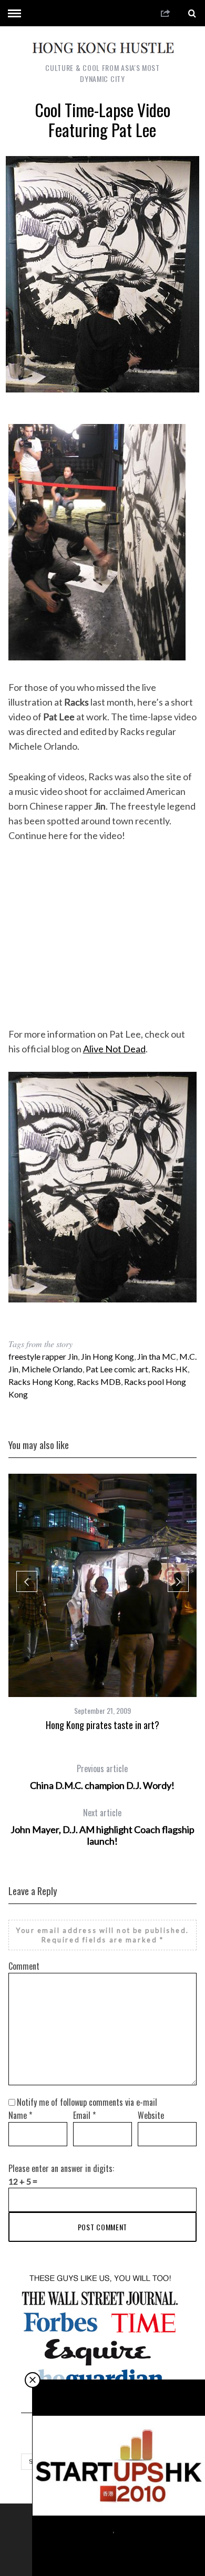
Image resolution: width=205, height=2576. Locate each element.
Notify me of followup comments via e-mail (87, 2102)
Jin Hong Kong (107, 1356)
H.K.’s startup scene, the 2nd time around (119, 2547)
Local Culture (134, 2529)
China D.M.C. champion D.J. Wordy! (102, 1777)
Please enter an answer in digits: (61, 2168)
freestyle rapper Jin (43, 1356)
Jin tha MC (157, 1356)
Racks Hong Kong (41, 1382)
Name (20, 2115)
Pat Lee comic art (117, 1369)
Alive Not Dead (114, 1049)
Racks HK (170, 1369)
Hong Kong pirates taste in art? (102, 1725)
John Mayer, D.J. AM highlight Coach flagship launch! (102, 1827)
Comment (24, 1966)
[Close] (33, 2380)
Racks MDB (99, 1382)
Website (151, 2115)
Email (84, 2115)
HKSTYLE (100, 2529)
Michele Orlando (52, 1369)
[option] (103, 1602)
